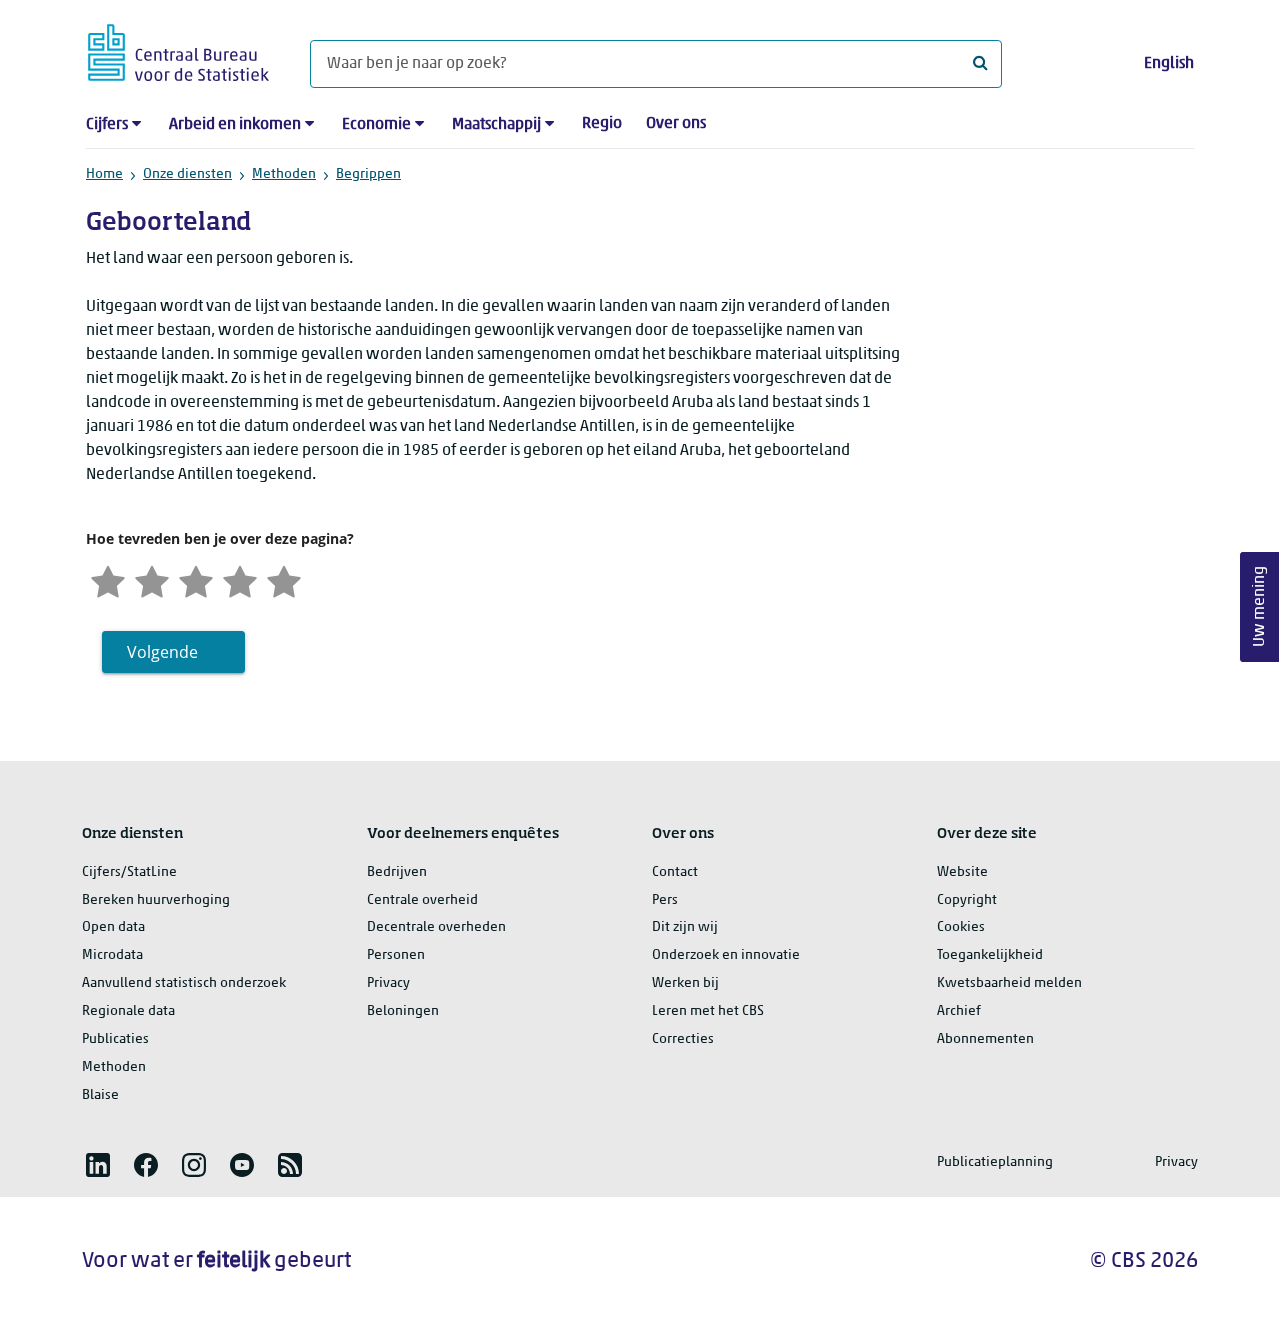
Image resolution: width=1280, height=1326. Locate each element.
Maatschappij (496, 125)
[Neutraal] (196, 579)
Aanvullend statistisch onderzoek (184, 983)
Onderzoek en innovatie (726, 955)
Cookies (961, 927)
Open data (113, 927)
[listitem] (98, 1165)
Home (104, 174)
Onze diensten (187, 174)
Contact (675, 872)
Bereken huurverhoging (156, 900)
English (1169, 64)
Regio (602, 124)
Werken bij (685, 983)
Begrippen (368, 174)
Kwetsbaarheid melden (1009, 983)
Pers (665, 900)
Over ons (676, 124)
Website (962, 872)
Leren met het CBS (708, 1011)
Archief (959, 1011)
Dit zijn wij (685, 927)
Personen (396, 955)
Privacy (388, 983)
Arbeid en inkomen (235, 125)
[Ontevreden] (152, 579)
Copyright (967, 900)
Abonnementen (985, 1039)
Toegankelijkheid (990, 955)
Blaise (100, 1095)
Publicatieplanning (995, 1162)
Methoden (284, 174)
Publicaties (115, 1039)
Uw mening (1260, 607)
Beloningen (403, 1011)
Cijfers (107, 125)
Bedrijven (397, 872)
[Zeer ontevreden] (108, 579)
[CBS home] (178, 49)
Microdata (112, 955)
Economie (376, 125)
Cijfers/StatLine (129, 872)
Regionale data (128, 1011)
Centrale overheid (422, 900)
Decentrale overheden (436, 927)
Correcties (683, 1039)
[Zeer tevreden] (284, 579)
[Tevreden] (240, 579)
